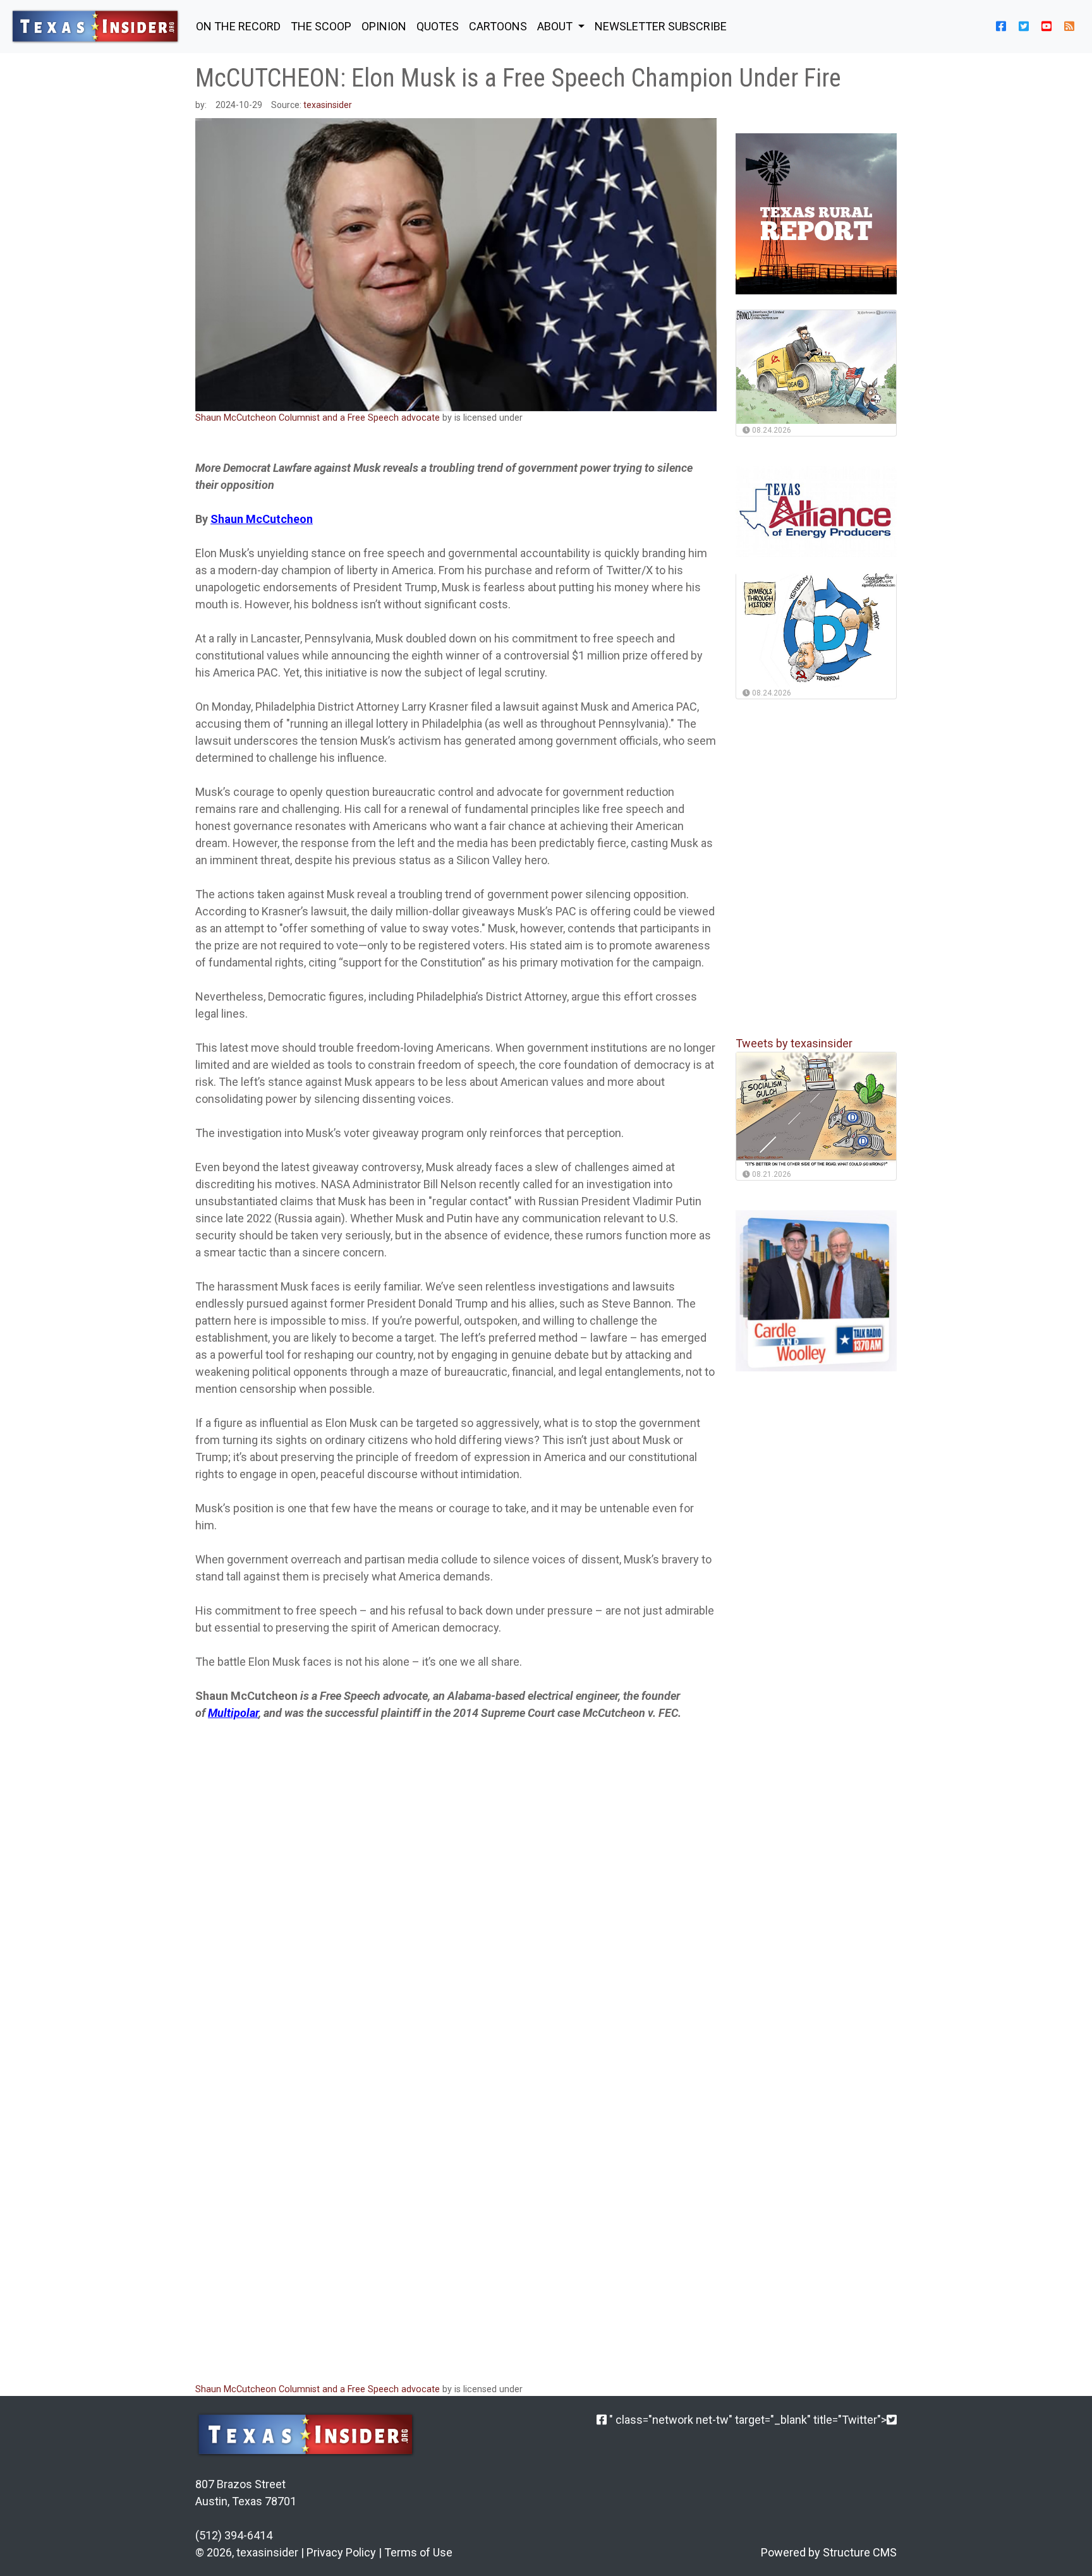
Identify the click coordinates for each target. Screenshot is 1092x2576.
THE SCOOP (321, 26)
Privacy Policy (341, 2552)
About (556, 26)
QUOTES (438, 26)
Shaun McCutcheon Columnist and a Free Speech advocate (318, 418)
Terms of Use (418, 2552)
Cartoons (498, 26)
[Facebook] (602, 2420)
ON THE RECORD (238, 26)
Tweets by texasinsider (794, 1043)
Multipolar (233, 1713)
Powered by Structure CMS (829, 2552)
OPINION (384, 26)
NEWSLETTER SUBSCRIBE (661, 26)
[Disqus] (456, 2203)
